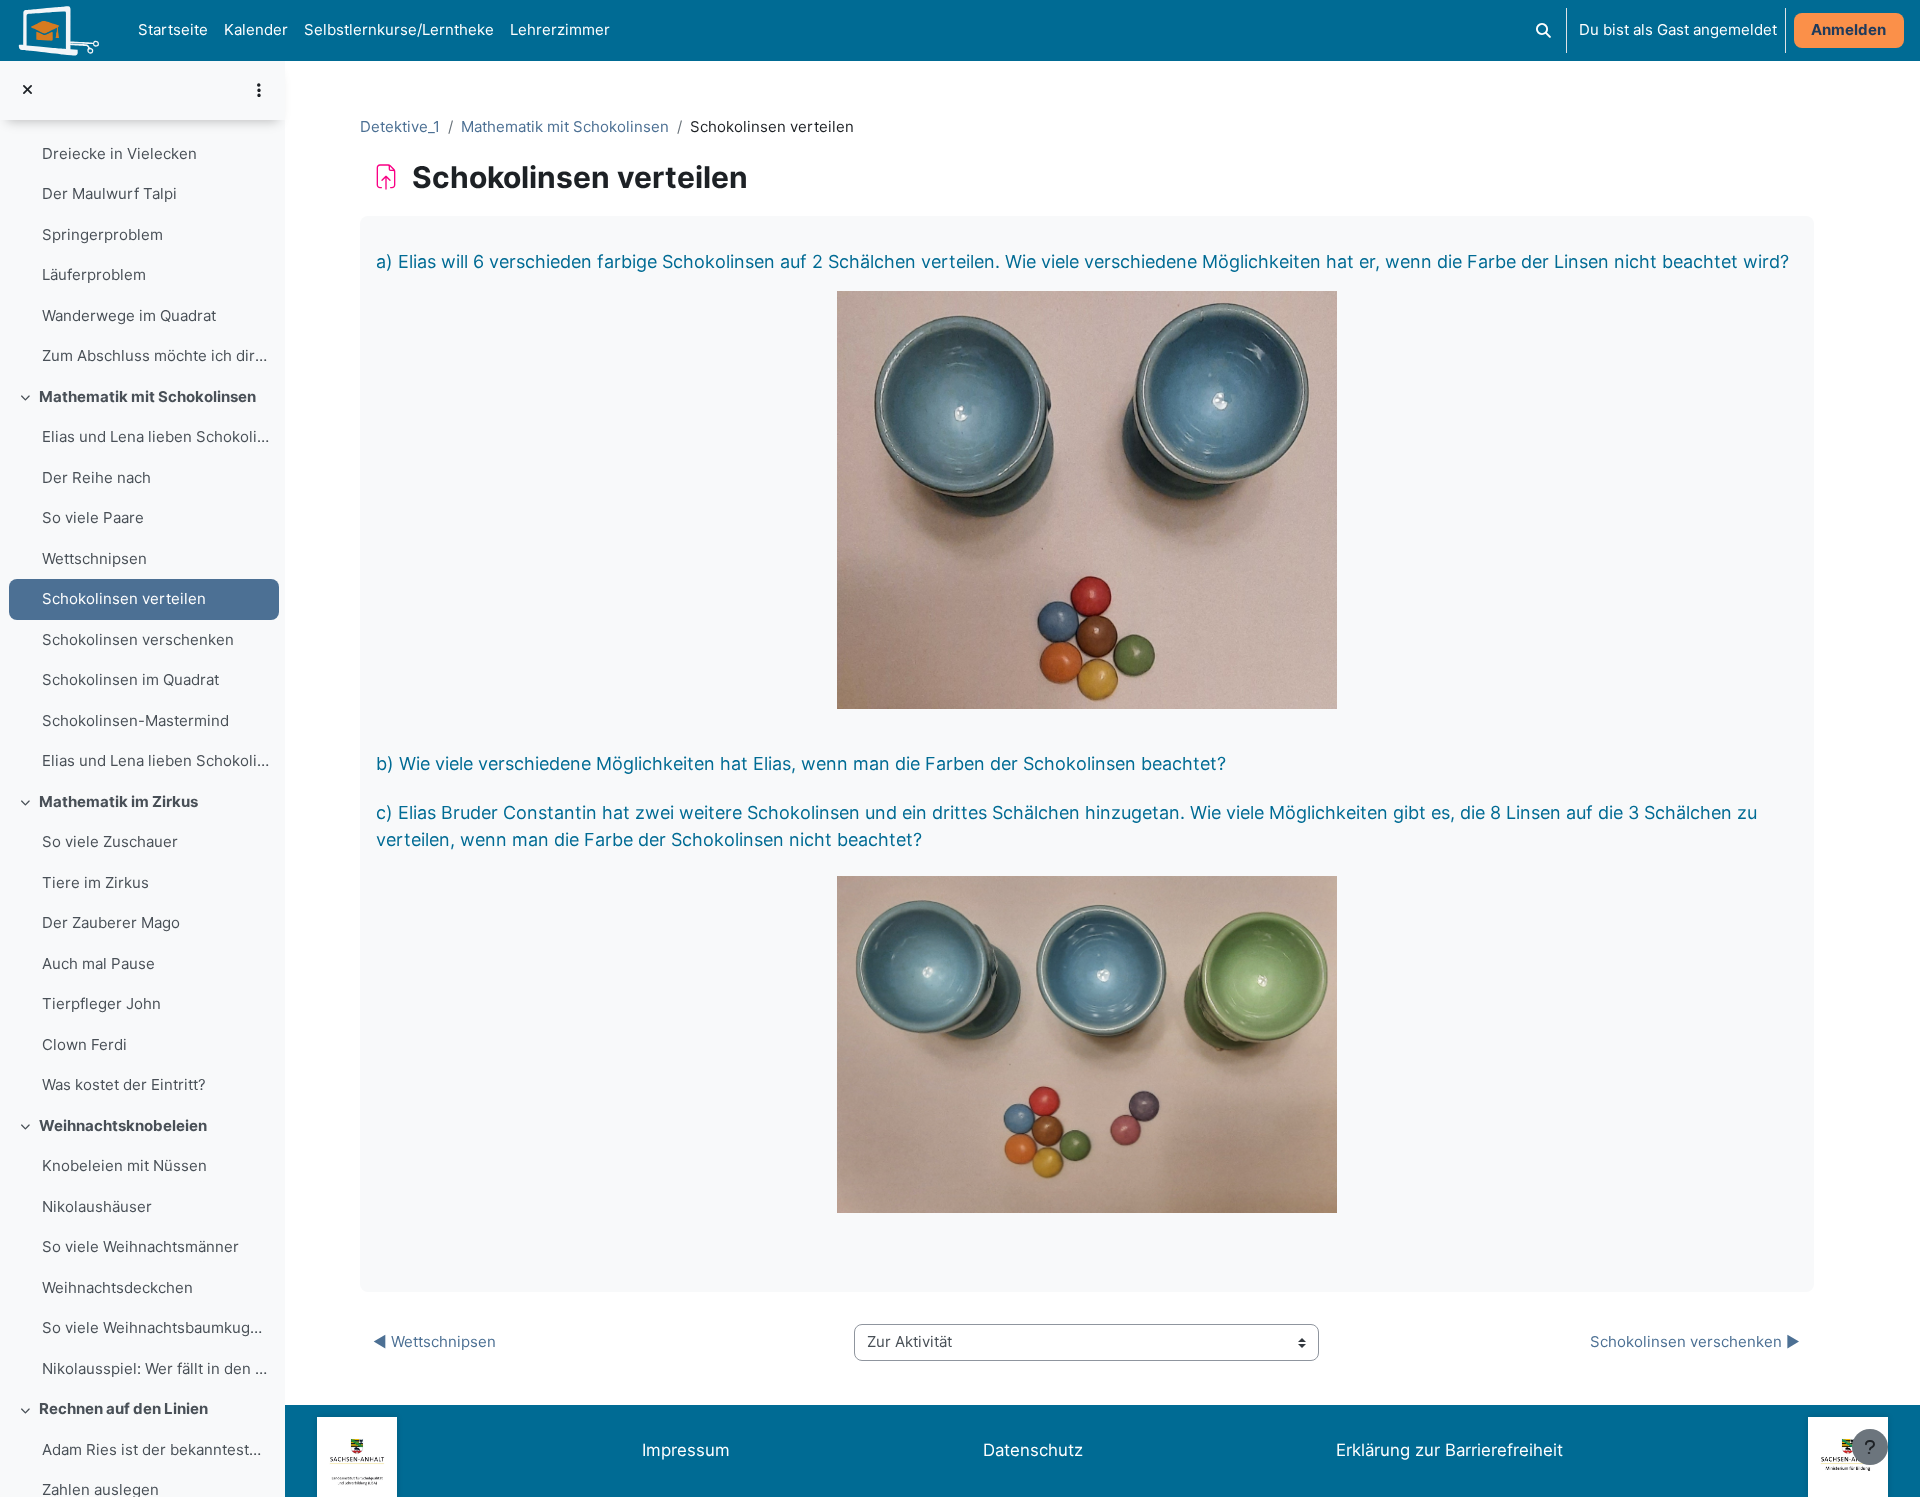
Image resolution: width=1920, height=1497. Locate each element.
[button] (1543, 30)
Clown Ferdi (84, 1044)
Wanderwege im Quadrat (129, 315)
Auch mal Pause (98, 963)
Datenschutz (1033, 1450)
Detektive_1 (400, 126)
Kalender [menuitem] (256, 29)
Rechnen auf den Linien (123, 1408)
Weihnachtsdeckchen (117, 1287)
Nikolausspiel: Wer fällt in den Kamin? (155, 1368)
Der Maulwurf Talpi (109, 193)
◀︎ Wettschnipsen (434, 1341)
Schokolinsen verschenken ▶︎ (1695, 1341)
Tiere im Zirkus (95, 882)
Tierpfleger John (101, 1003)
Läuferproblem (94, 274)
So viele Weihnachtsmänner (140, 1246)
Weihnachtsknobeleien (123, 1125)
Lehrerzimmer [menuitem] (560, 29)
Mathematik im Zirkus (118, 801)
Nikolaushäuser (97, 1206)
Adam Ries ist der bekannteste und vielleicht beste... (155, 1449)
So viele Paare (93, 517)
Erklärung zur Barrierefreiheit (1449, 1450)
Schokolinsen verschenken (138, 639)
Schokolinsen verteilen (124, 598)
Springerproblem (102, 234)
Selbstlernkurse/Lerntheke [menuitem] (399, 29)
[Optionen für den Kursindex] (259, 90)
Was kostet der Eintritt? (124, 1084)
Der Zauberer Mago (111, 922)
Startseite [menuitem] (173, 29)
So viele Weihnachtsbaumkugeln (155, 1327)
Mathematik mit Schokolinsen (147, 396)
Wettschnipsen (94, 558)
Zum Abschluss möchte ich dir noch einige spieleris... (155, 355)
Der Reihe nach (96, 477)
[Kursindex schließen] (27, 90)
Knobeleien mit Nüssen (124, 1165)
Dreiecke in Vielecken (119, 153)
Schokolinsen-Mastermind (135, 720)
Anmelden (1848, 29)
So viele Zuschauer (110, 841)
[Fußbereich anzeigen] (1870, 1447)
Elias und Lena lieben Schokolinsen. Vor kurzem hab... (155, 436)
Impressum (686, 1450)
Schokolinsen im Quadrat (130, 679)
